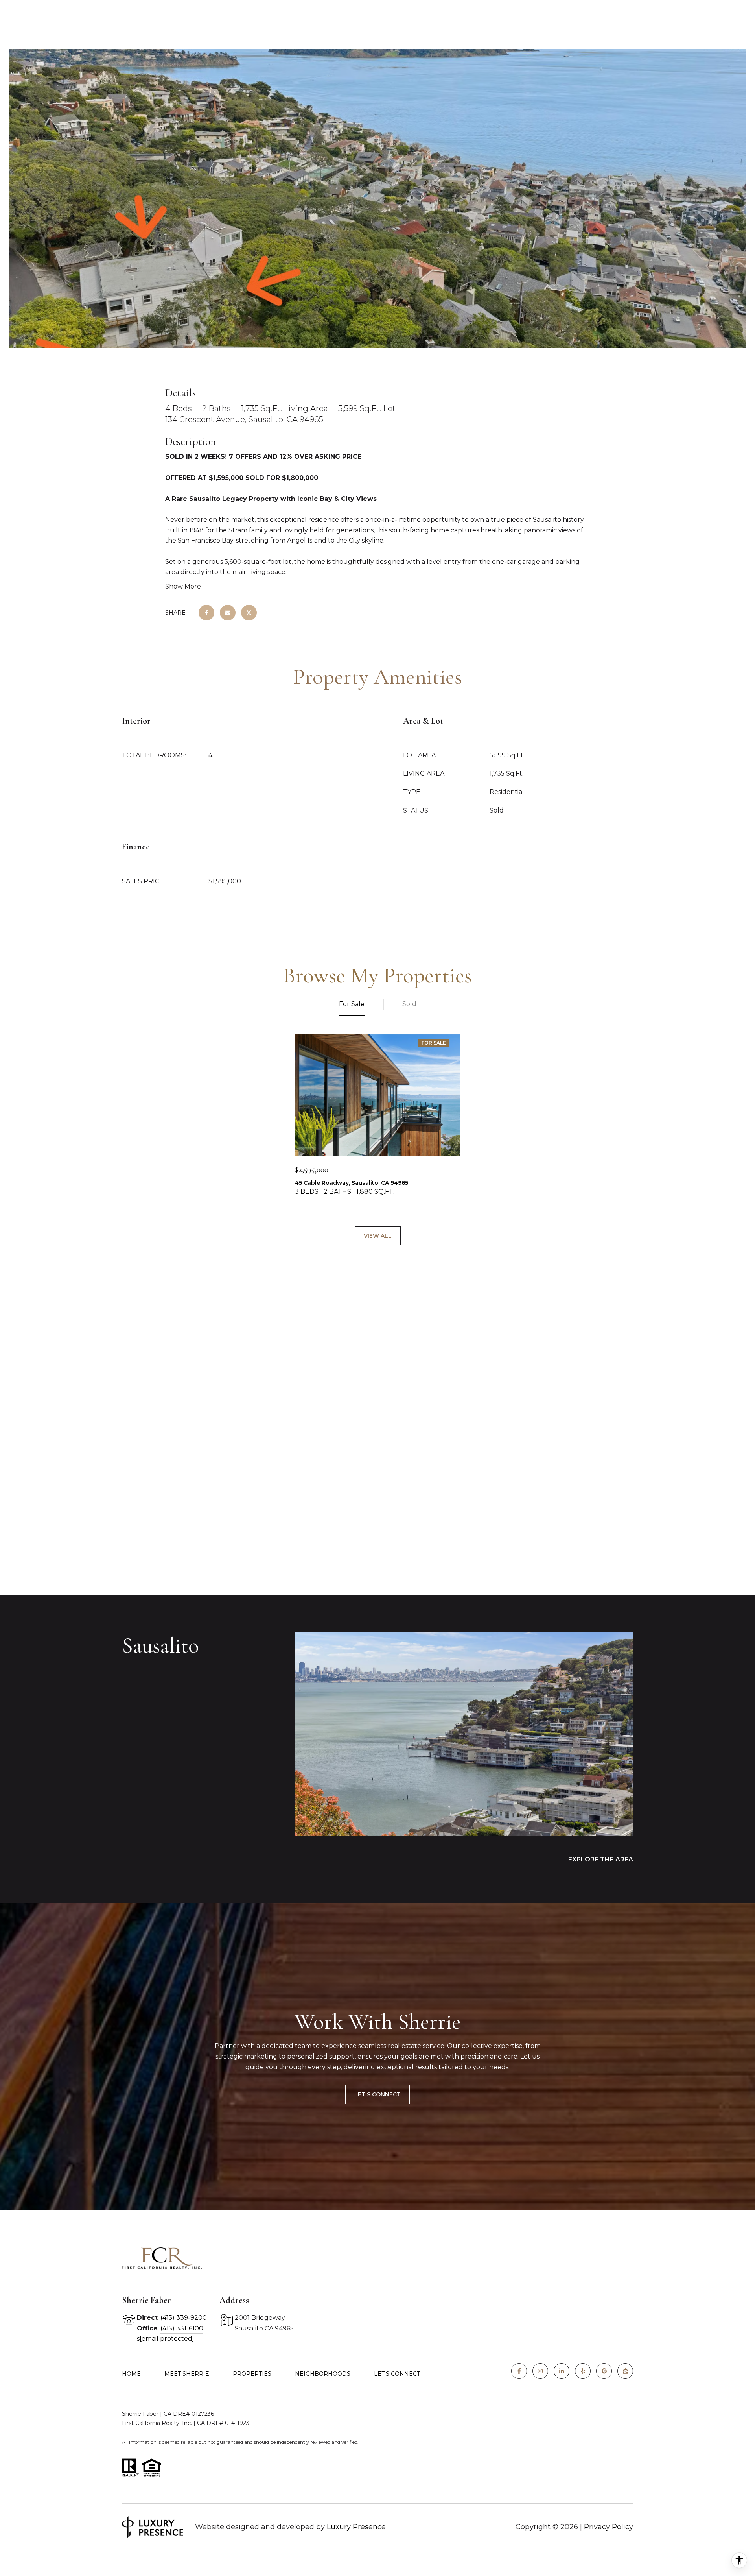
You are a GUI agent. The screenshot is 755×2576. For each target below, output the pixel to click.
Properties (252, 2374)
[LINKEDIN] (562, 2371)
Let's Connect (377, 2094)
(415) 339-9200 (184, 2318)
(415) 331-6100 (182, 2328)
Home (131, 2374)
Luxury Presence (356, 2527)
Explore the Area (601, 1859)
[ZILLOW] (625, 2371)
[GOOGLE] (604, 2371)
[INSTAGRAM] (540, 2371)
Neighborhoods (323, 2374)
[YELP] (583, 2371)
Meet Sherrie (187, 2374)
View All (378, 1236)
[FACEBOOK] (519, 2371)
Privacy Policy (609, 2527)
